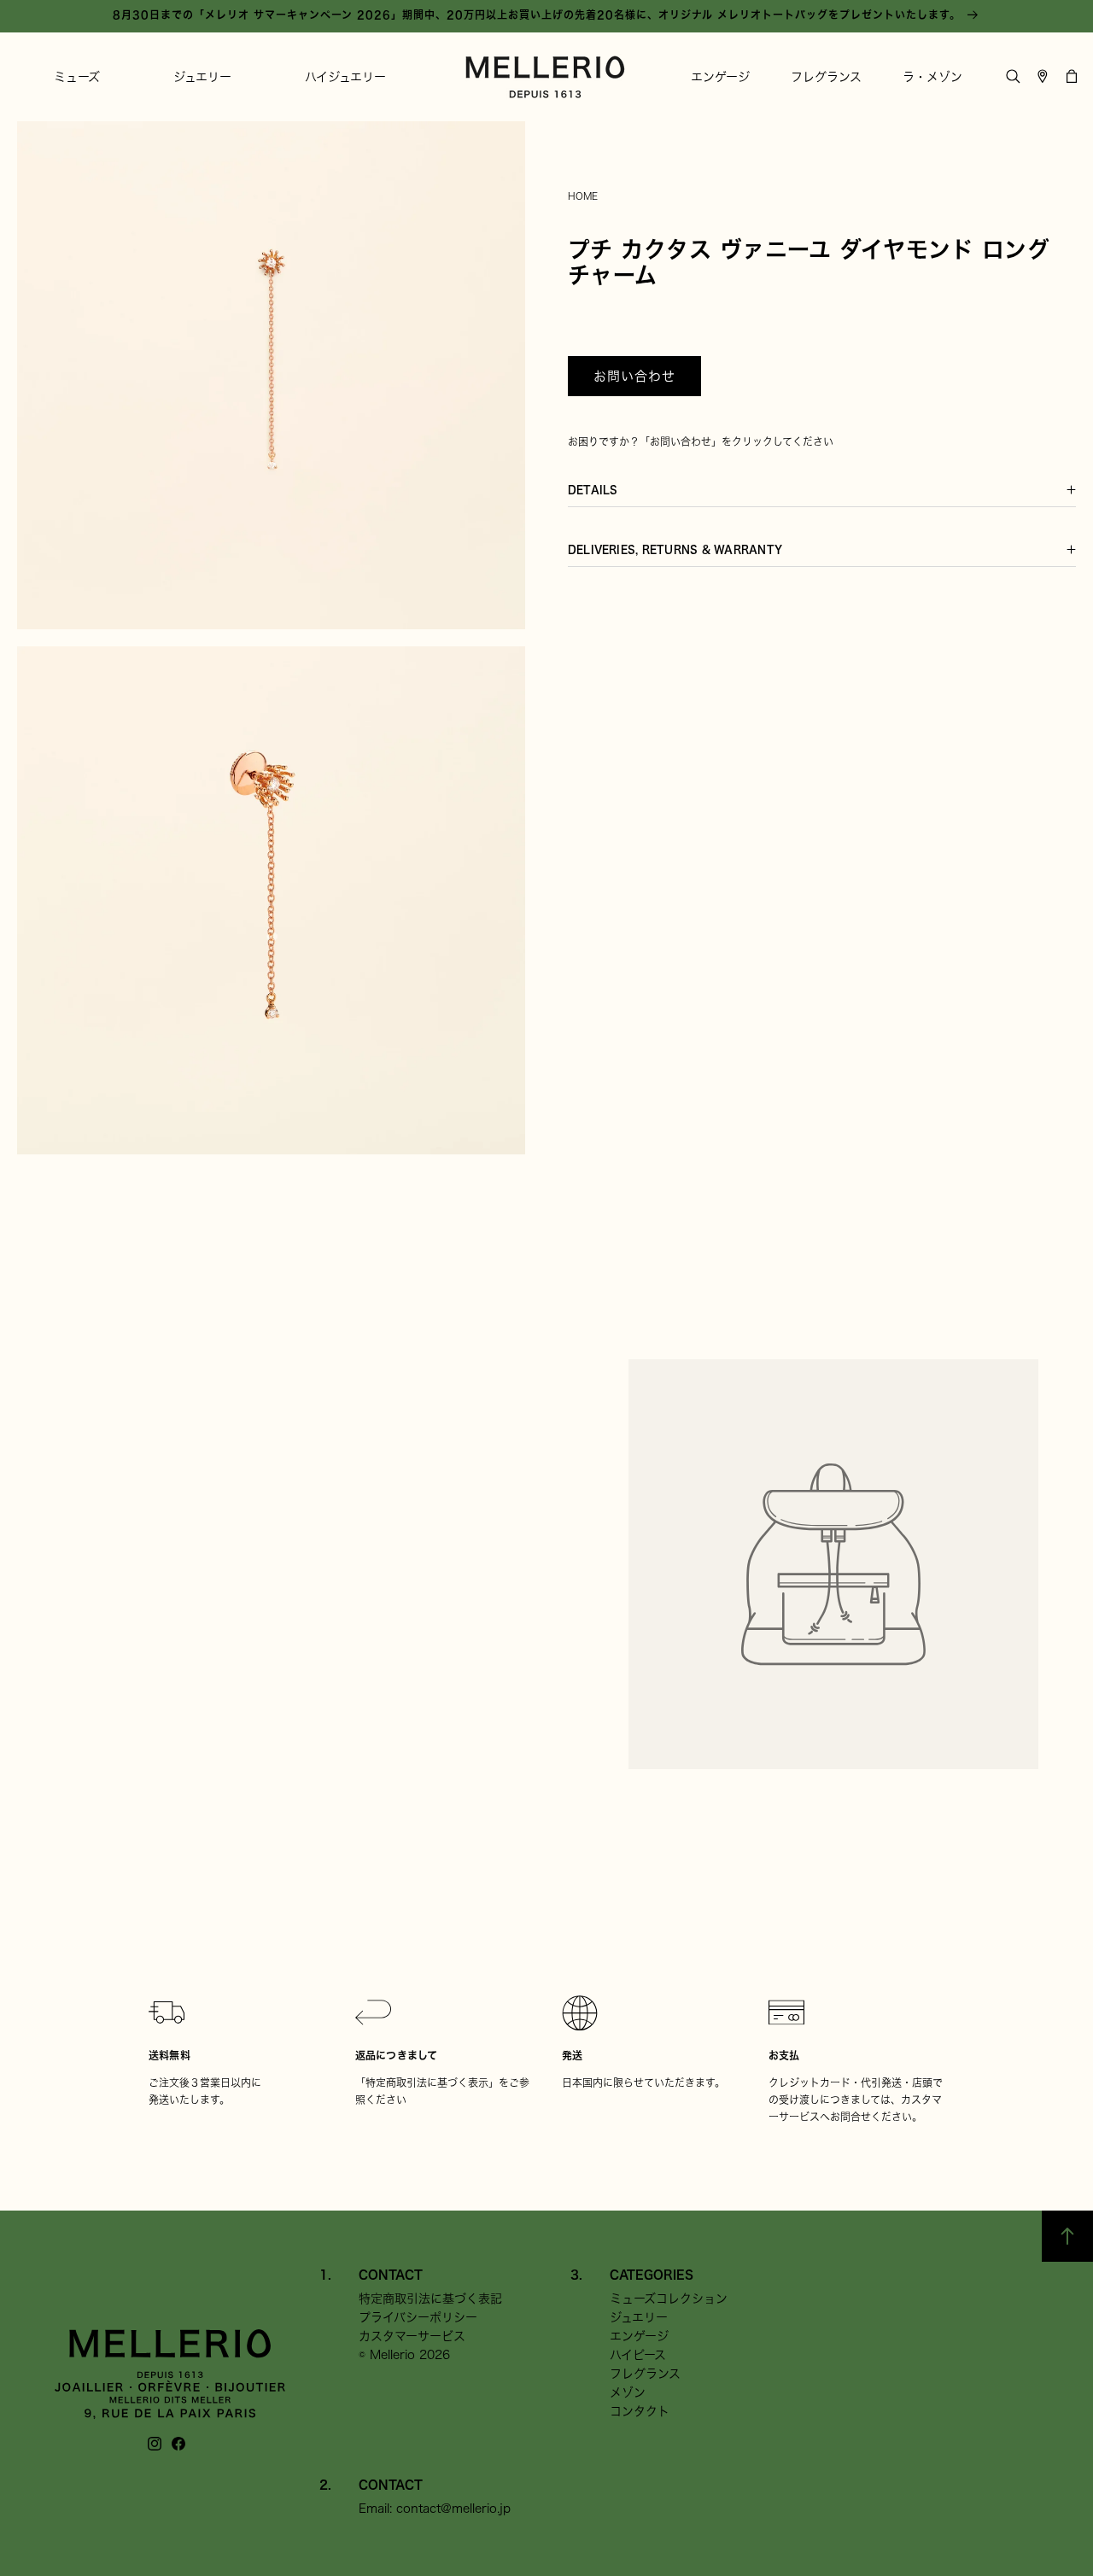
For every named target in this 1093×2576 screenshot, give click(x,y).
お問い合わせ (634, 376)
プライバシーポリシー (418, 2317)
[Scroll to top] (1067, 2236)
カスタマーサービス (412, 2336)
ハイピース (638, 2355)
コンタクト (640, 2411)
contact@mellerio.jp (453, 2509)
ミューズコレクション (669, 2299)
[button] (77, 77)
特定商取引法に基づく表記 (430, 2299)
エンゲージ (639, 2336)
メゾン (628, 2392)
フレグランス (645, 2374)
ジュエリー (639, 2317)
